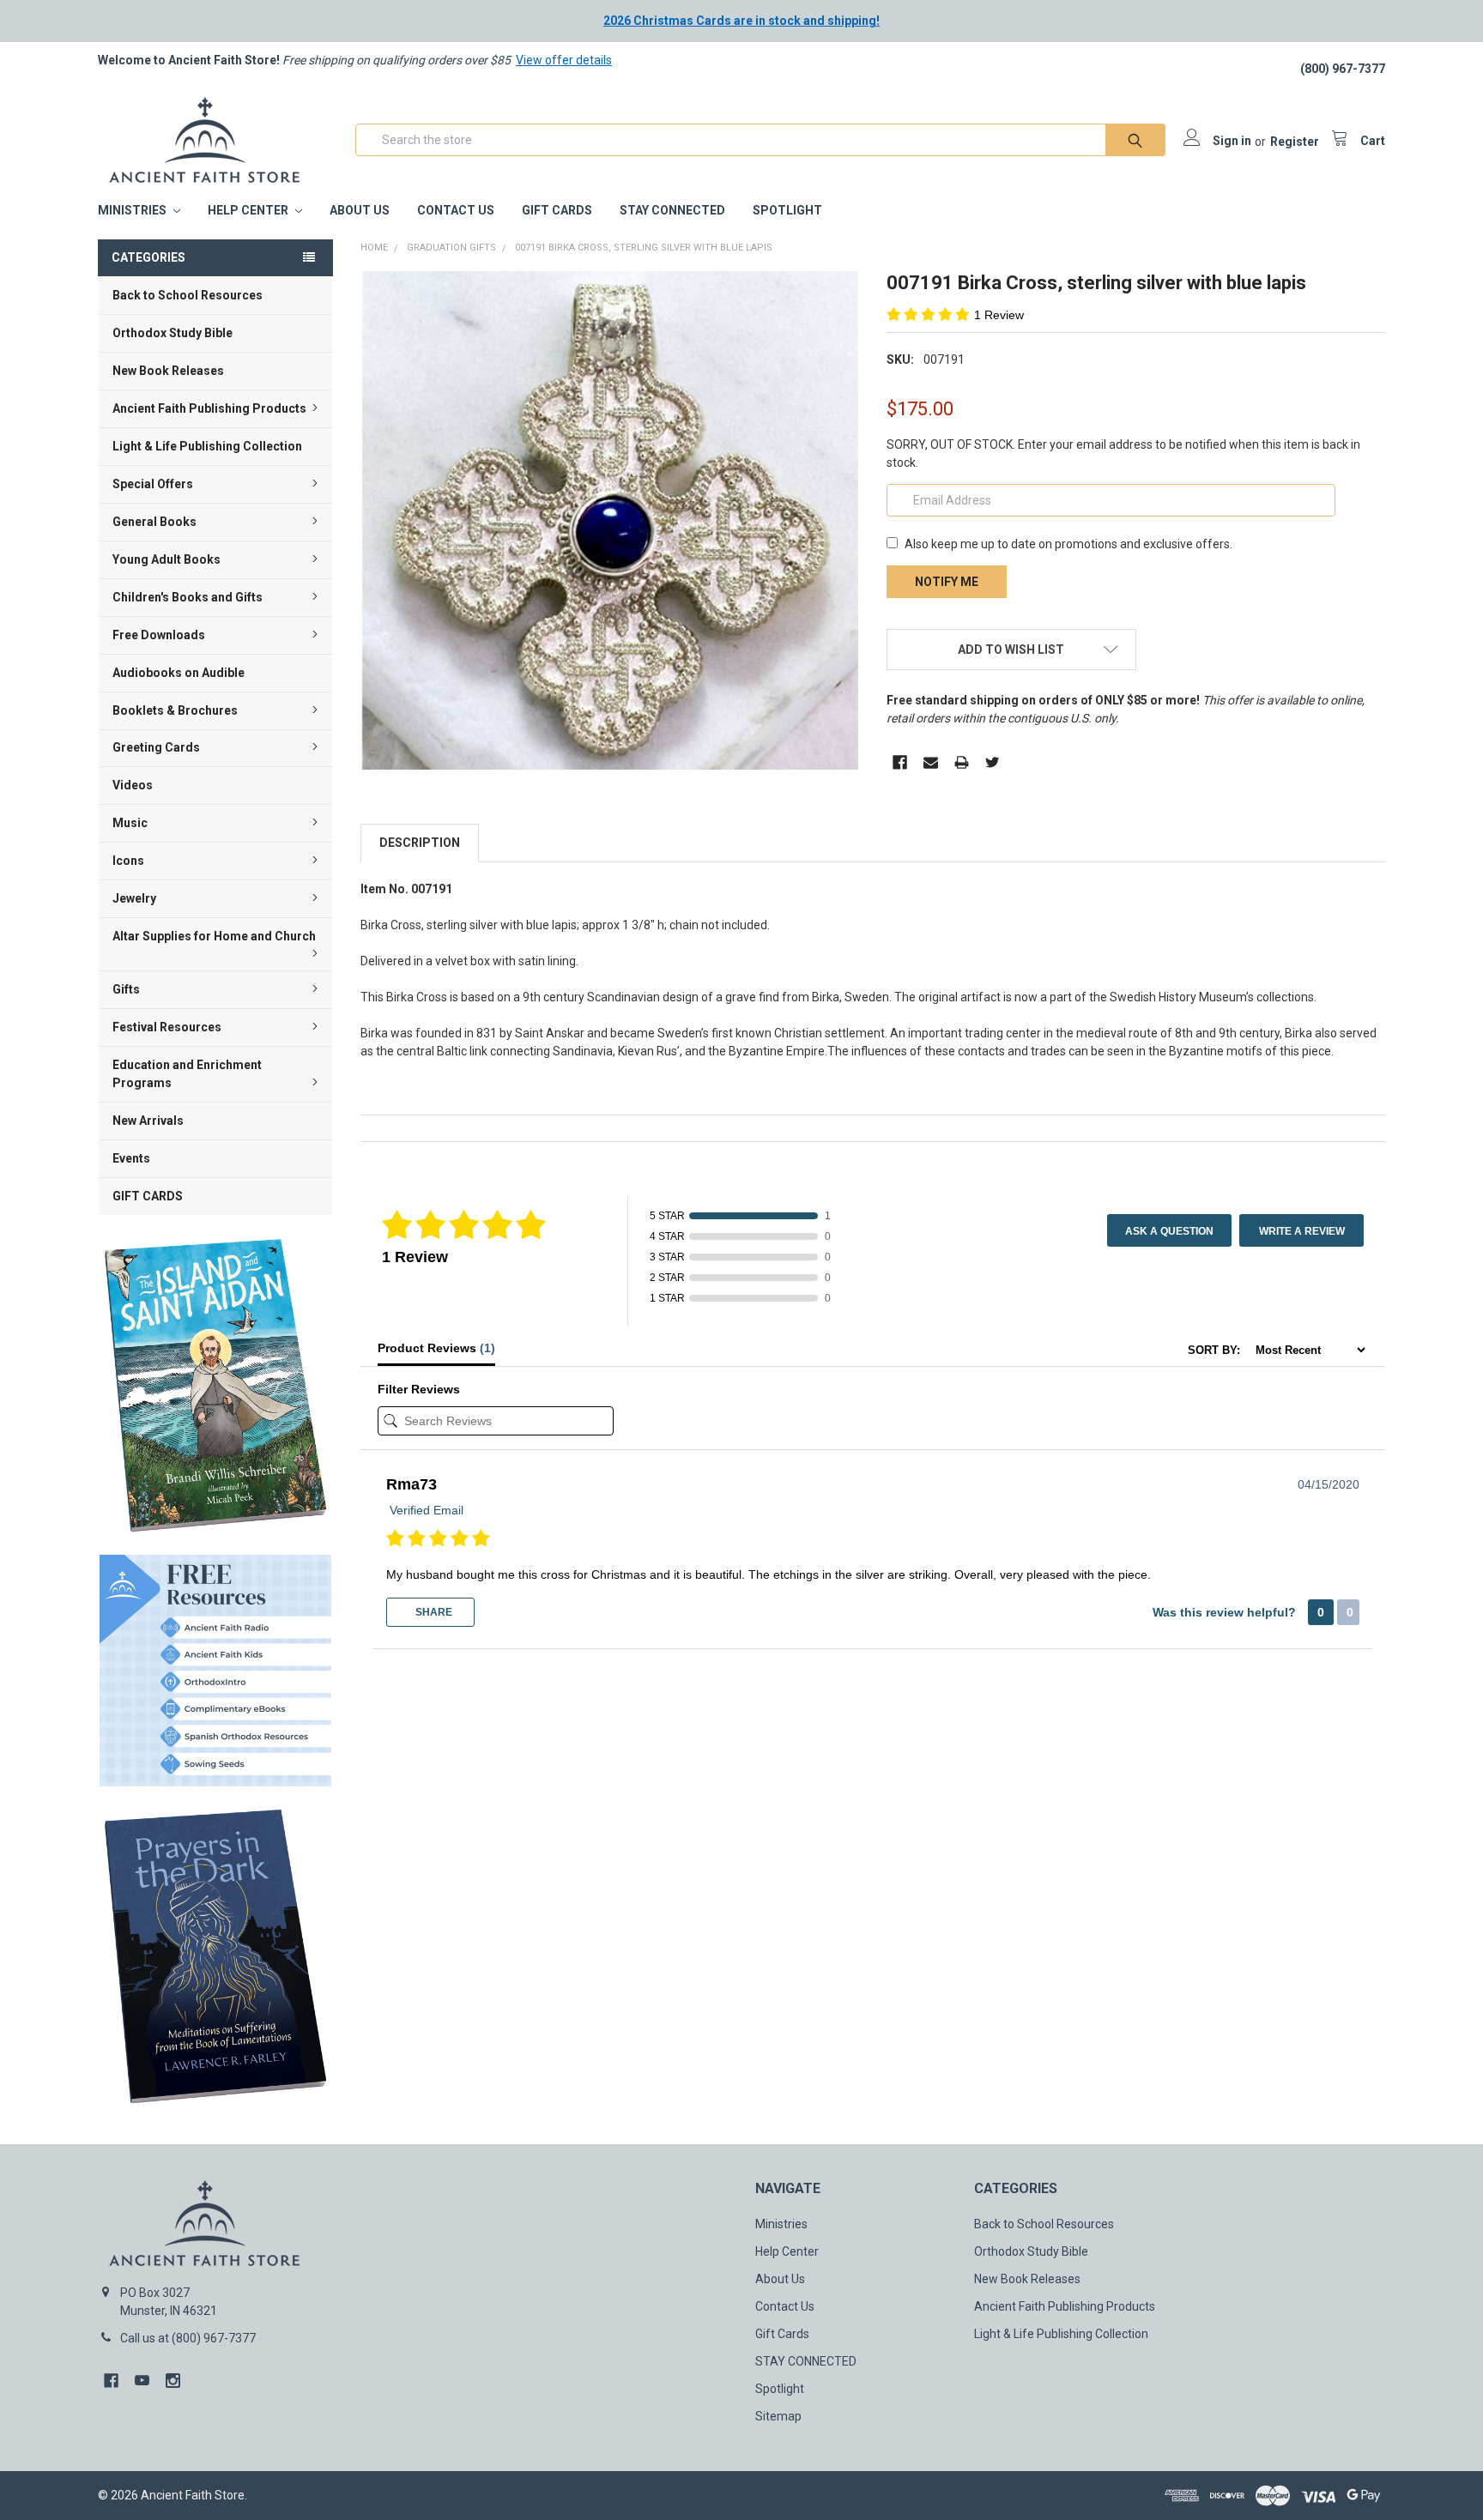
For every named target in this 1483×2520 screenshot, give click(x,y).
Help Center (249, 210)
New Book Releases (168, 371)
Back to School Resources (188, 295)
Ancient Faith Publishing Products (209, 408)
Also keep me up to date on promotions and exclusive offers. (1068, 544)
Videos (133, 785)
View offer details (564, 60)
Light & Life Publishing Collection (207, 446)
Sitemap (778, 2416)
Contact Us (456, 210)
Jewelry (134, 898)
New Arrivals (148, 1121)
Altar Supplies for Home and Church (214, 936)
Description (420, 843)
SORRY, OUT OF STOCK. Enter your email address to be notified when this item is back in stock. (1123, 453)
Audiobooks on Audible (179, 673)
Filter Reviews (419, 1389)
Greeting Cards (156, 747)
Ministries (133, 210)
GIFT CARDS (148, 1196)
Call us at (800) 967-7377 (188, 2338)
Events (131, 1158)
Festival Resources (167, 1027)
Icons (128, 861)
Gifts (126, 989)
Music (130, 823)
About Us (360, 210)
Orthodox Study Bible (173, 333)
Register (1295, 142)
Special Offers (153, 484)
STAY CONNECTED (672, 210)
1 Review (999, 315)
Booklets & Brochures (175, 710)
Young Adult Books (166, 559)
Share (433, 1612)
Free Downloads (159, 635)
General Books (154, 522)
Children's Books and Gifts (188, 597)
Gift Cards (557, 210)
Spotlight (787, 210)
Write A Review (1302, 1231)
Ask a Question (1169, 1231)
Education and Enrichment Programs (187, 1074)
